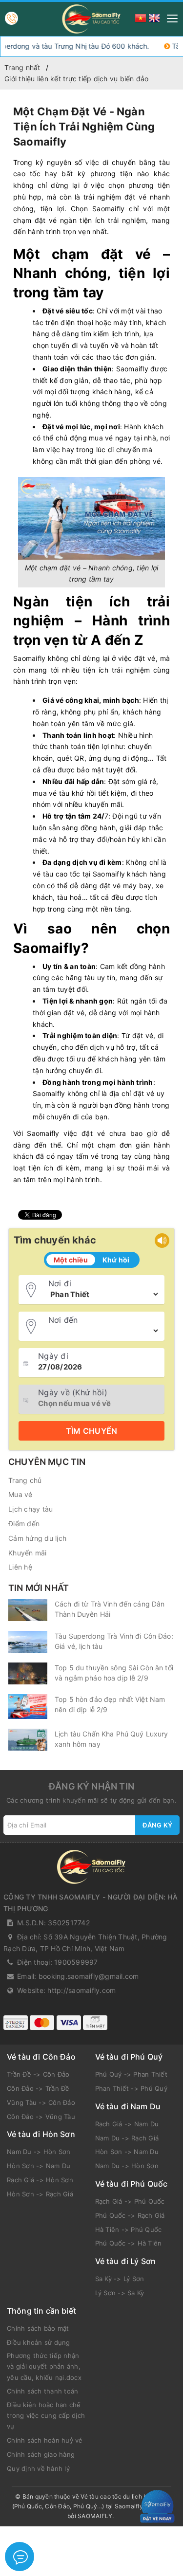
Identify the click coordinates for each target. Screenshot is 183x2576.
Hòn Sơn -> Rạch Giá (40, 2194)
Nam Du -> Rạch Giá (127, 2138)
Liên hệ (20, 1567)
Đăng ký (157, 1825)
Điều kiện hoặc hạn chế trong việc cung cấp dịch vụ (46, 2415)
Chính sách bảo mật (38, 2328)
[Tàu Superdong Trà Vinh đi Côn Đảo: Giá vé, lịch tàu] (28, 1642)
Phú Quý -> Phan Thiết (131, 2074)
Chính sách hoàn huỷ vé (45, 2440)
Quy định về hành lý (38, 2468)
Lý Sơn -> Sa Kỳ (120, 2293)
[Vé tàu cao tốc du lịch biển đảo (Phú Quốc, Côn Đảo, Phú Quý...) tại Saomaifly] (91, 19)
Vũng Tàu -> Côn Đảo (41, 2102)
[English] (154, 17)
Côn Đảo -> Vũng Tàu (41, 2117)
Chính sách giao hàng (41, 2454)
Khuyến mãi (28, 1553)
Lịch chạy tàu (30, 1509)
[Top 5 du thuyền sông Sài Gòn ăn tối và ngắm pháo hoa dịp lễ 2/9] (28, 1673)
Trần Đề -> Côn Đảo (38, 2074)
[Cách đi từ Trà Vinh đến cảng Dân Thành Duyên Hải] (28, 1610)
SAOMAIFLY (95, 2516)
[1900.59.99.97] (11, 18)
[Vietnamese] (141, 17)
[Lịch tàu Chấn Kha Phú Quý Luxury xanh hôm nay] (28, 1740)
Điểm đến (24, 1524)
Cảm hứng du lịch (37, 1538)
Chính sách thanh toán (42, 2391)
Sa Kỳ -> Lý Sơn (120, 2279)
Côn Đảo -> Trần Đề (38, 2088)
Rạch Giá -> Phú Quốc (130, 2201)
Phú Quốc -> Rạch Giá (130, 2215)
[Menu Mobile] (170, 17)
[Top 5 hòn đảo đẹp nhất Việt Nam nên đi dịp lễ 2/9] (28, 1707)
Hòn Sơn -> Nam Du (39, 2166)
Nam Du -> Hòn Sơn (39, 2152)
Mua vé (20, 1494)
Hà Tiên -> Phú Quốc (129, 2229)
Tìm (92, 1431)
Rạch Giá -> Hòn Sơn (40, 2180)
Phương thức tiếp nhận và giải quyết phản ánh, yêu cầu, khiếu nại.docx (44, 2366)
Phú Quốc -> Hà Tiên (129, 2243)
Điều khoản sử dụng (39, 2342)
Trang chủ (25, 1480)
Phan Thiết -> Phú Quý (131, 2088)
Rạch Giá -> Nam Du (127, 2124)
